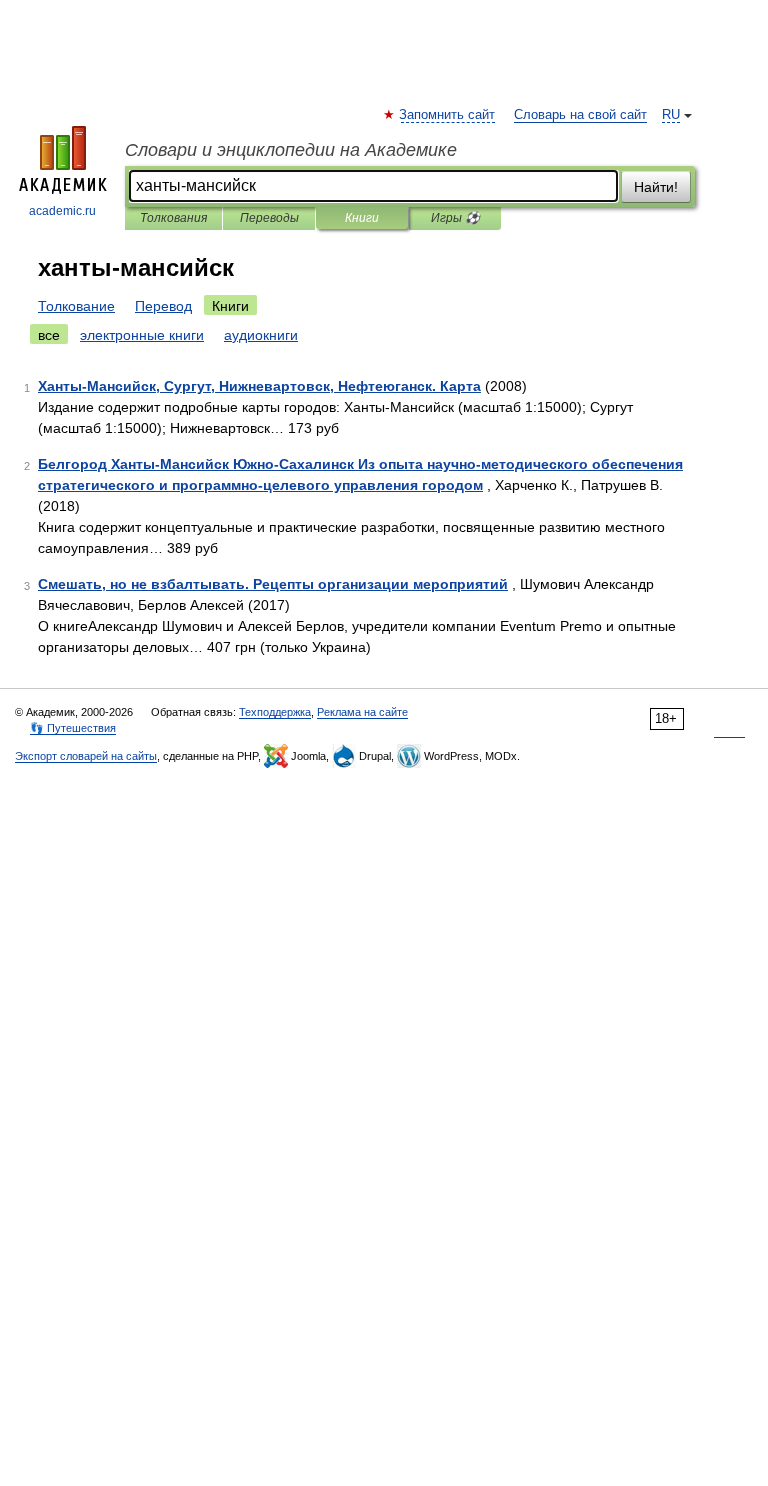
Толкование (76, 306)
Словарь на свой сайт (580, 115)
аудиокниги (261, 335)
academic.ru (62, 211)
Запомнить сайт (448, 115)
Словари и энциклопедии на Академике (291, 150)
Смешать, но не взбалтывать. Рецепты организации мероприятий (273, 584)
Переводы (269, 218)
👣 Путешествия (73, 728)
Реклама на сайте (362, 712)
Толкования (173, 218)
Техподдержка (275, 712)
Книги (362, 218)
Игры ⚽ (455, 218)
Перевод (163, 306)
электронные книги (142, 335)
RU (671, 115)
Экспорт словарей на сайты (86, 756)
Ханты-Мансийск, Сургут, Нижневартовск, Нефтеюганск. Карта (259, 386)
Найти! (656, 187)
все (49, 335)
